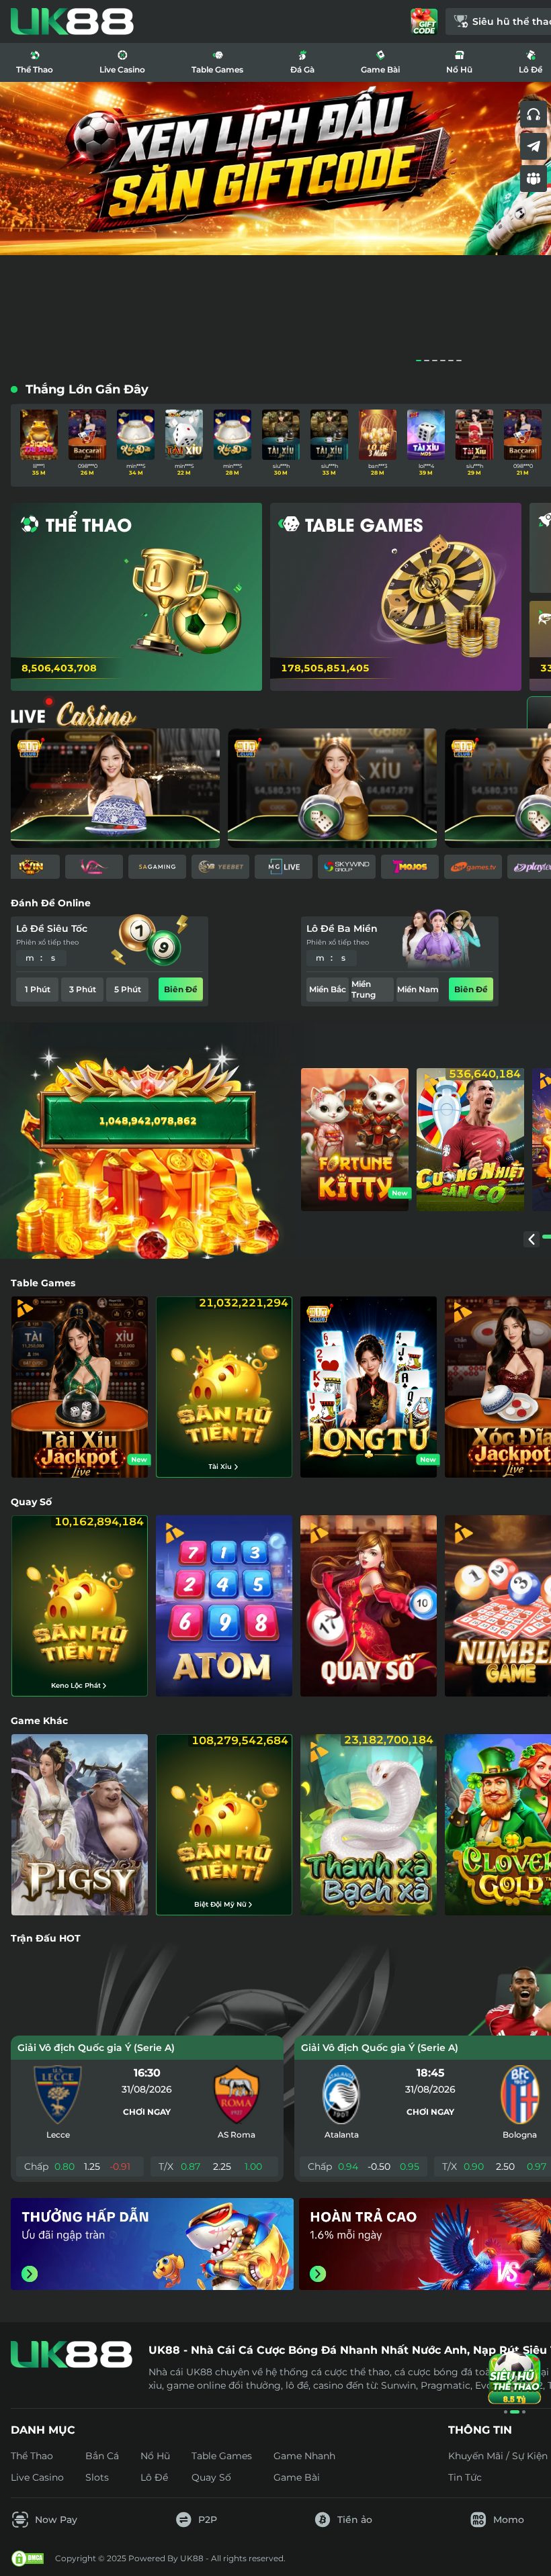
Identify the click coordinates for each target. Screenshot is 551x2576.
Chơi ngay (147, 2112)
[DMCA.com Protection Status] (28, 2559)
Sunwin (398, 2385)
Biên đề (181, 989)
